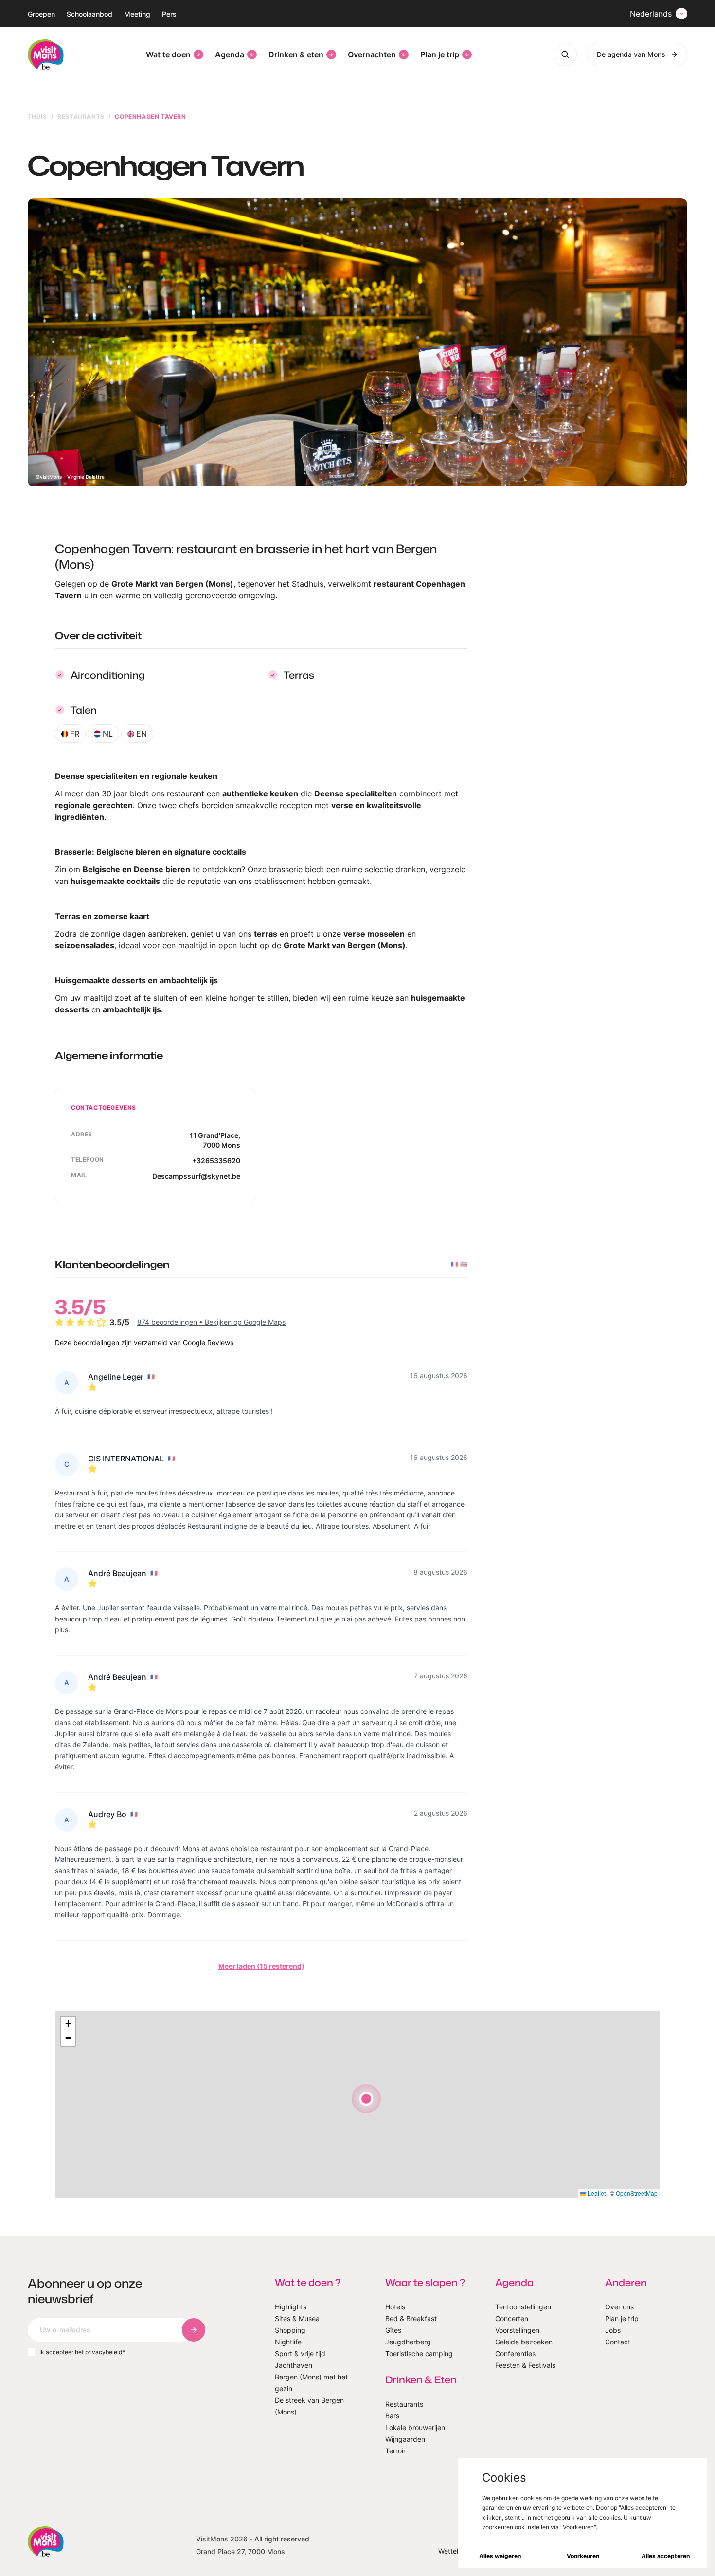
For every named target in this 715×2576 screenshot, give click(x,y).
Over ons (619, 2307)
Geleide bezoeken (524, 2342)
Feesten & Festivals (525, 2365)
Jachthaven (294, 2365)
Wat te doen (168, 54)
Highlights (291, 2307)
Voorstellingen (517, 2330)
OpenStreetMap (637, 2193)
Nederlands (651, 14)
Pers (169, 14)
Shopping (290, 2330)
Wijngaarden (405, 2439)
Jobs (613, 2330)
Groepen (41, 14)
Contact (618, 2342)
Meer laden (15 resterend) (261, 1966)
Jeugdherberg (408, 2342)
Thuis (37, 117)
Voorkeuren (583, 2556)
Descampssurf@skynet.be (196, 1176)
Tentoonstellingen (523, 2307)
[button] (366, 2099)
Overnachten (372, 54)
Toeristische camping (419, 2353)
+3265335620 (216, 1161)
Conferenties (515, 2353)
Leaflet (596, 2193)
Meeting (137, 14)
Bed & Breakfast (411, 2318)
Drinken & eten (296, 54)
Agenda (230, 54)
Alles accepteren (666, 2556)
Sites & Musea (297, 2318)
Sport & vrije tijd (300, 2353)
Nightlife (288, 2342)
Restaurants (81, 117)
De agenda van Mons (631, 54)
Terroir (395, 2451)
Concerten (512, 2318)
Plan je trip (440, 54)
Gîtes (393, 2330)
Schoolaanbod (89, 14)
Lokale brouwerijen (415, 2427)
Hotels (395, 2307)
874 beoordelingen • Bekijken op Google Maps (211, 1322)
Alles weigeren (500, 2556)
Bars (392, 2416)
